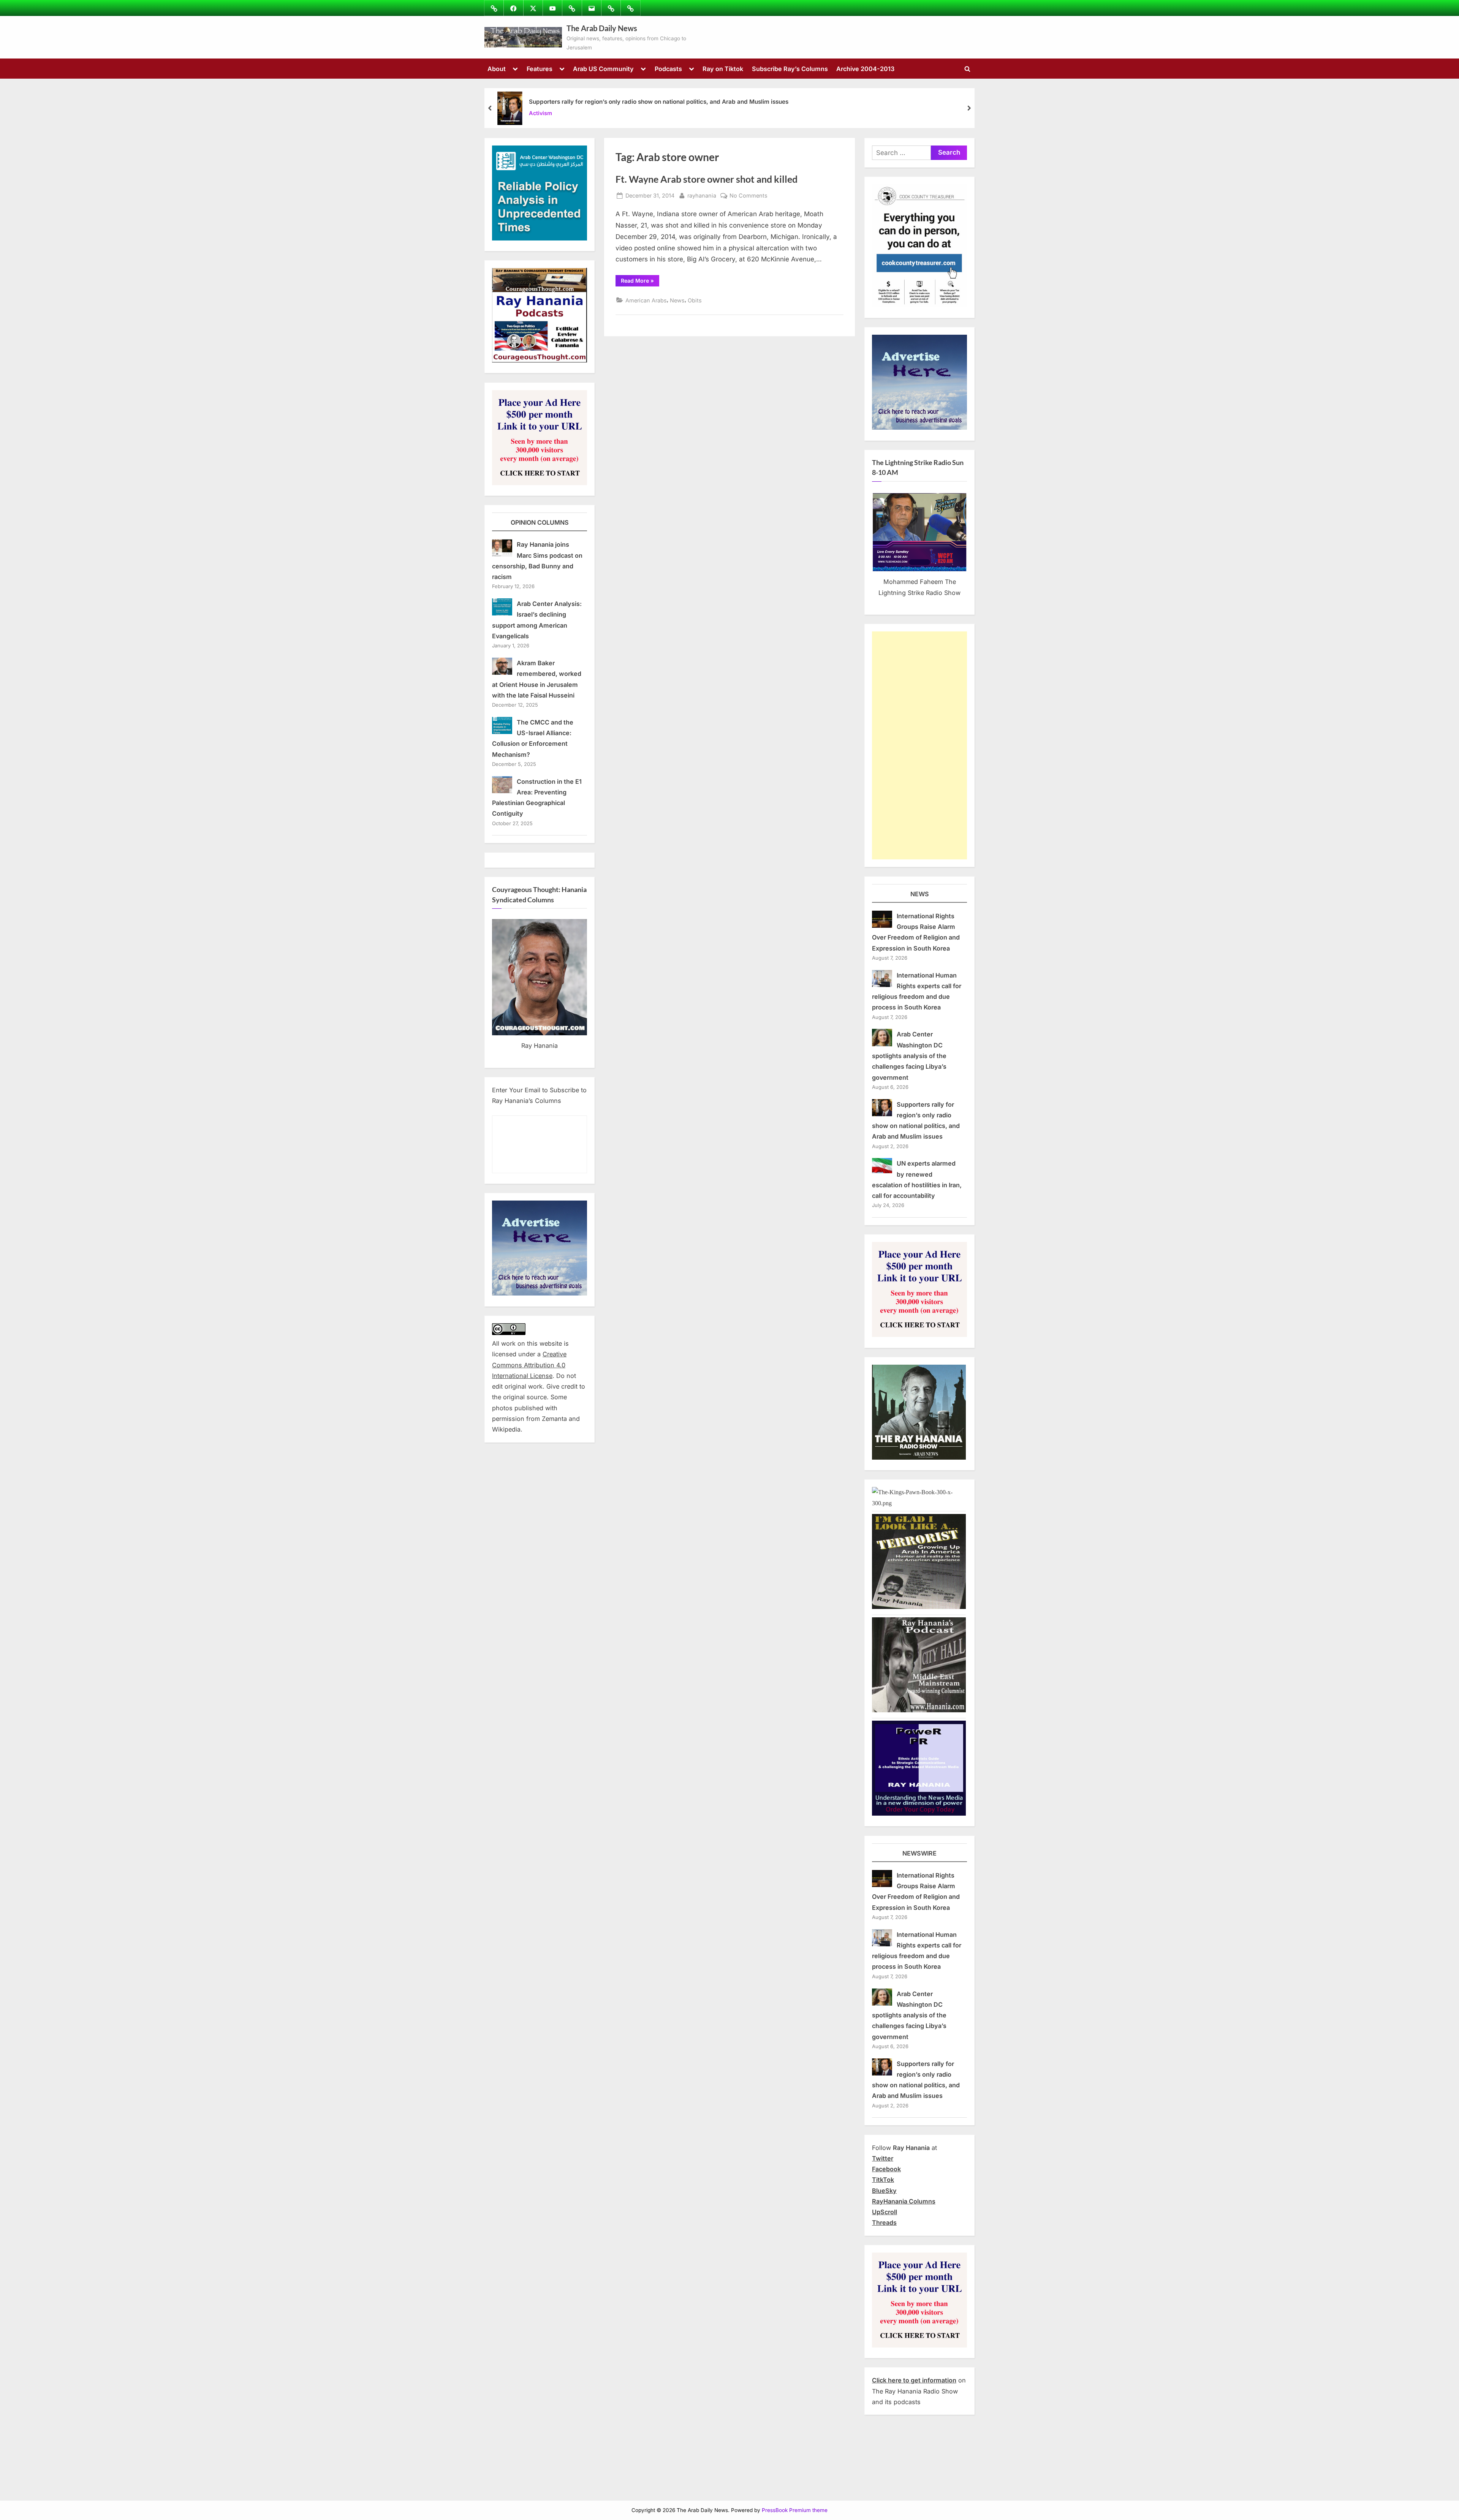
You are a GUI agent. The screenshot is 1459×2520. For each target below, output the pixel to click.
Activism (540, 113)
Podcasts (668, 69)
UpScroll (885, 2212)
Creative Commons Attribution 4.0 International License (529, 1365)
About (497, 69)
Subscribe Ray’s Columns (790, 69)
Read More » (640, 282)
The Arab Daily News (602, 28)
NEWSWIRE (919, 1853)
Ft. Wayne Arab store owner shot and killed (707, 179)
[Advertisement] (919, 745)
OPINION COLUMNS (540, 522)
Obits (695, 300)
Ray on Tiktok (723, 69)
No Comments (748, 196)
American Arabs (646, 300)
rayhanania (702, 195)
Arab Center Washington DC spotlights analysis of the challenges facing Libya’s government (909, 1056)
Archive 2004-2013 (865, 69)
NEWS (920, 894)
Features (540, 69)
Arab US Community (603, 69)
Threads (884, 2223)
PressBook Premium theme (795, 2510)
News (677, 300)
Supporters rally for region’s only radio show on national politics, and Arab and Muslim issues (659, 102)
